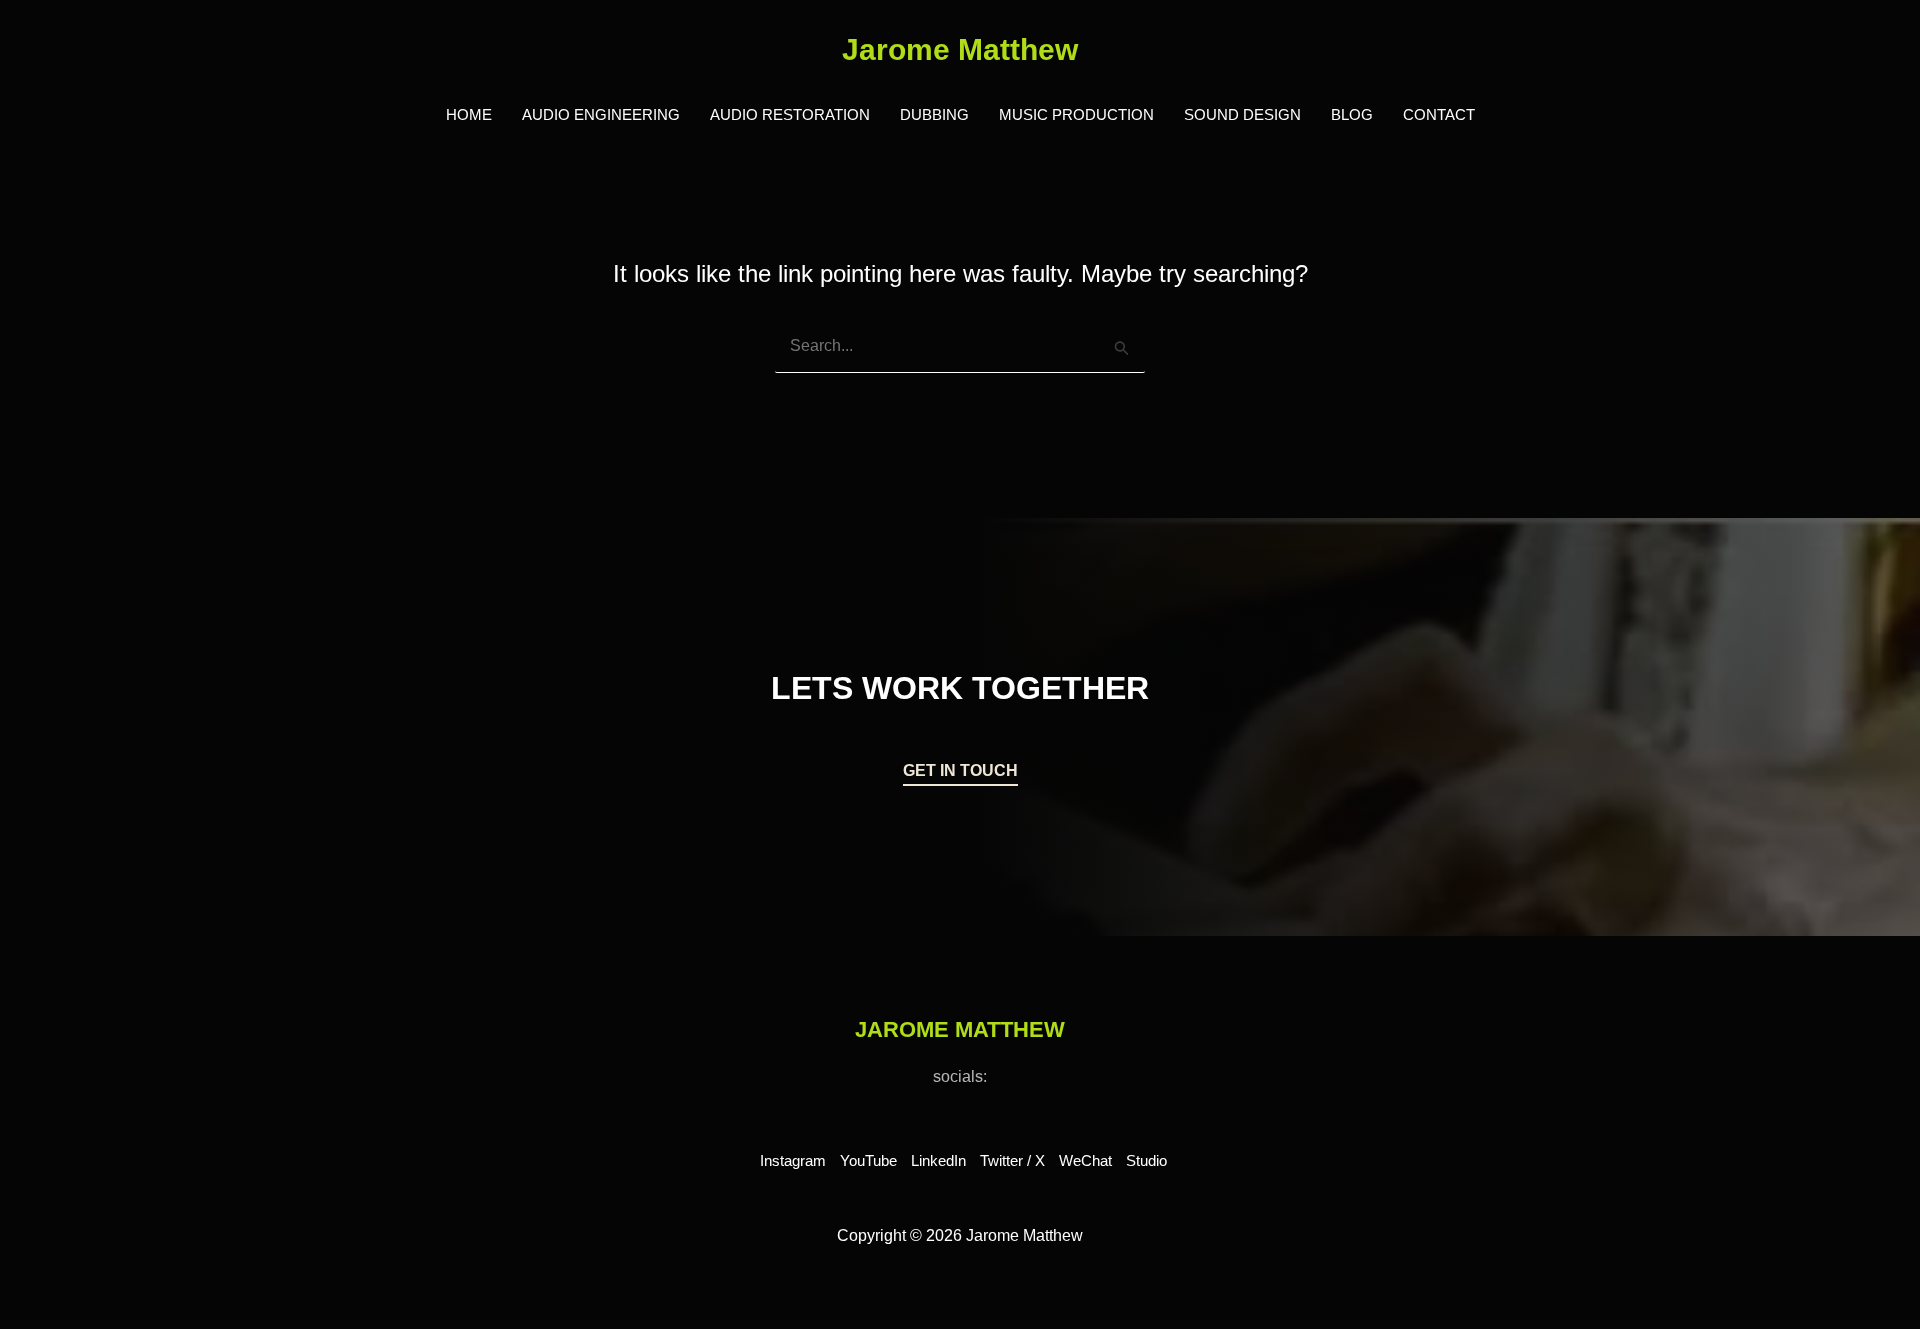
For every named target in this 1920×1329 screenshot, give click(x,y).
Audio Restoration (790, 114)
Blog (1352, 114)
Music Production (1076, 114)
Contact (1439, 114)
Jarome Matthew (960, 49)
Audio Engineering (601, 114)
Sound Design (1242, 114)
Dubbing (934, 114)
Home (469, 114)
